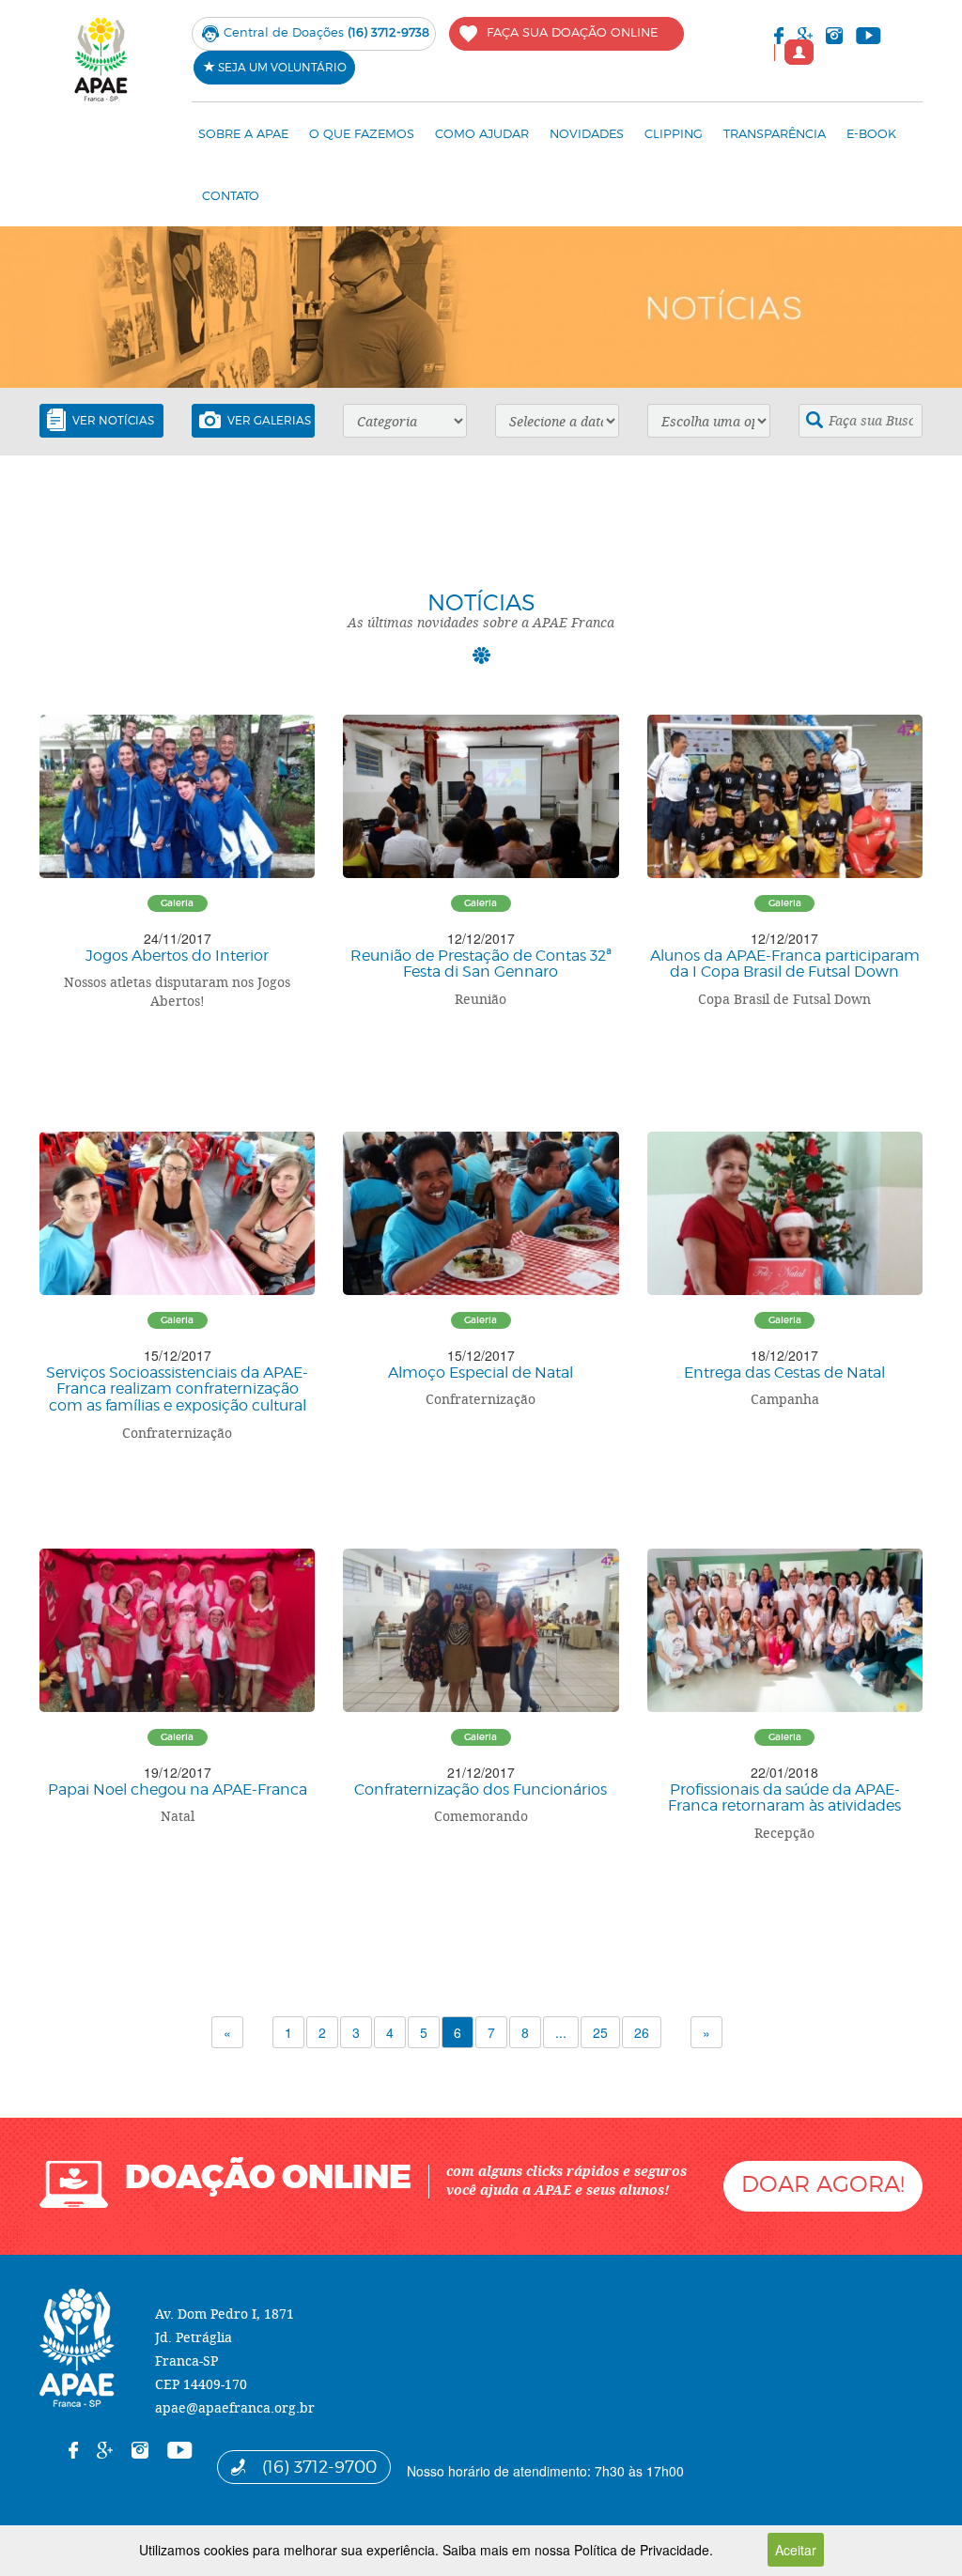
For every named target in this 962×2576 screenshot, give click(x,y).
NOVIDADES (587, 133)
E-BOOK (871, 133)
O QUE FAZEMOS (362, 133)
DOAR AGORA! (823, 2184)
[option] (481, 307)
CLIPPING (674, 133)
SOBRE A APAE (243, 133)
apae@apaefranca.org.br (235, 2407)
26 (642, 2032)
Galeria (177, 903)
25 (600, 2032)
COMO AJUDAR (482, 133)
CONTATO (231, 195)
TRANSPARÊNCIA (775, 133)
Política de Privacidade (642, 2550)
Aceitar (796, 2550)
